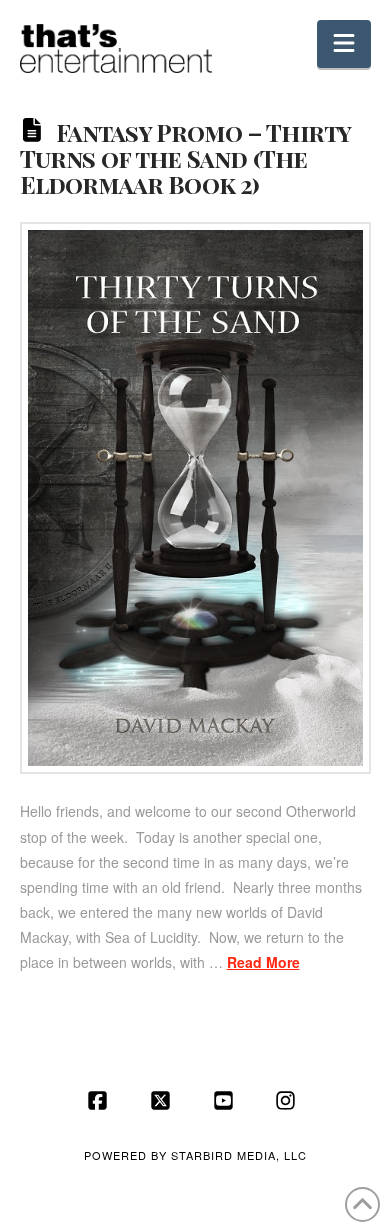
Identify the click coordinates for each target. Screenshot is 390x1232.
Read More (263, 962)
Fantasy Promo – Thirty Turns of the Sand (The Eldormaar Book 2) (185, 158)
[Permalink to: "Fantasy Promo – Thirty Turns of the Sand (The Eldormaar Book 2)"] (195, 498)
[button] (344, 44)
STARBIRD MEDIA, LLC (239, 1155)
